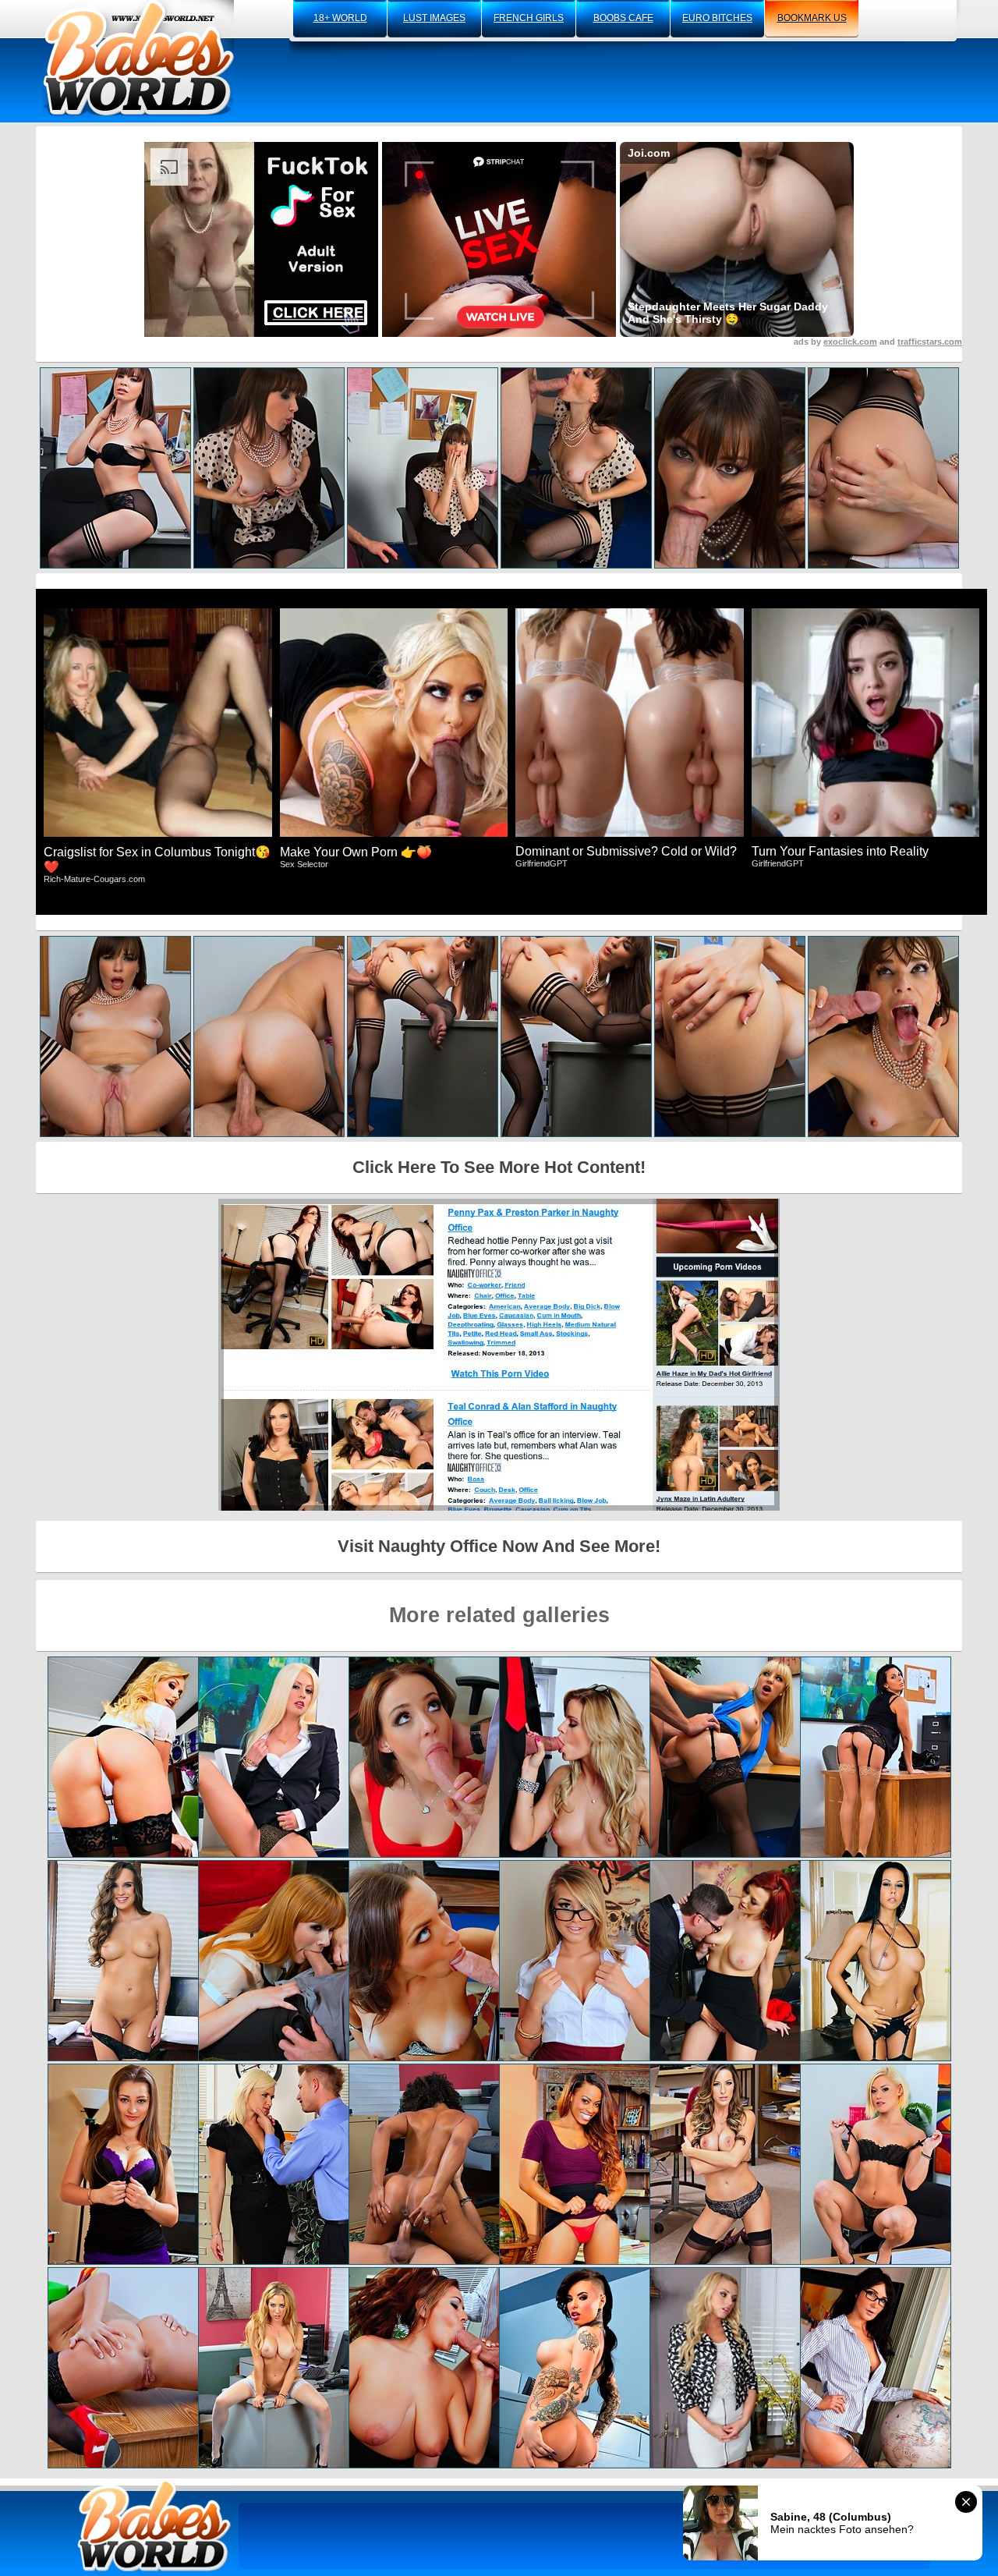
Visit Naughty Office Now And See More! (499, 1546)
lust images (434, 18)
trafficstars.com (930, 342)
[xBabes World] (138, 58)
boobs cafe (623, 18)
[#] (154, 2526)
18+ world (340, 18)
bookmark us (812, 18)
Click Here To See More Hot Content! (499, 1167)
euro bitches (717, 18)
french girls (529, 18)
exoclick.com (850, 342)
